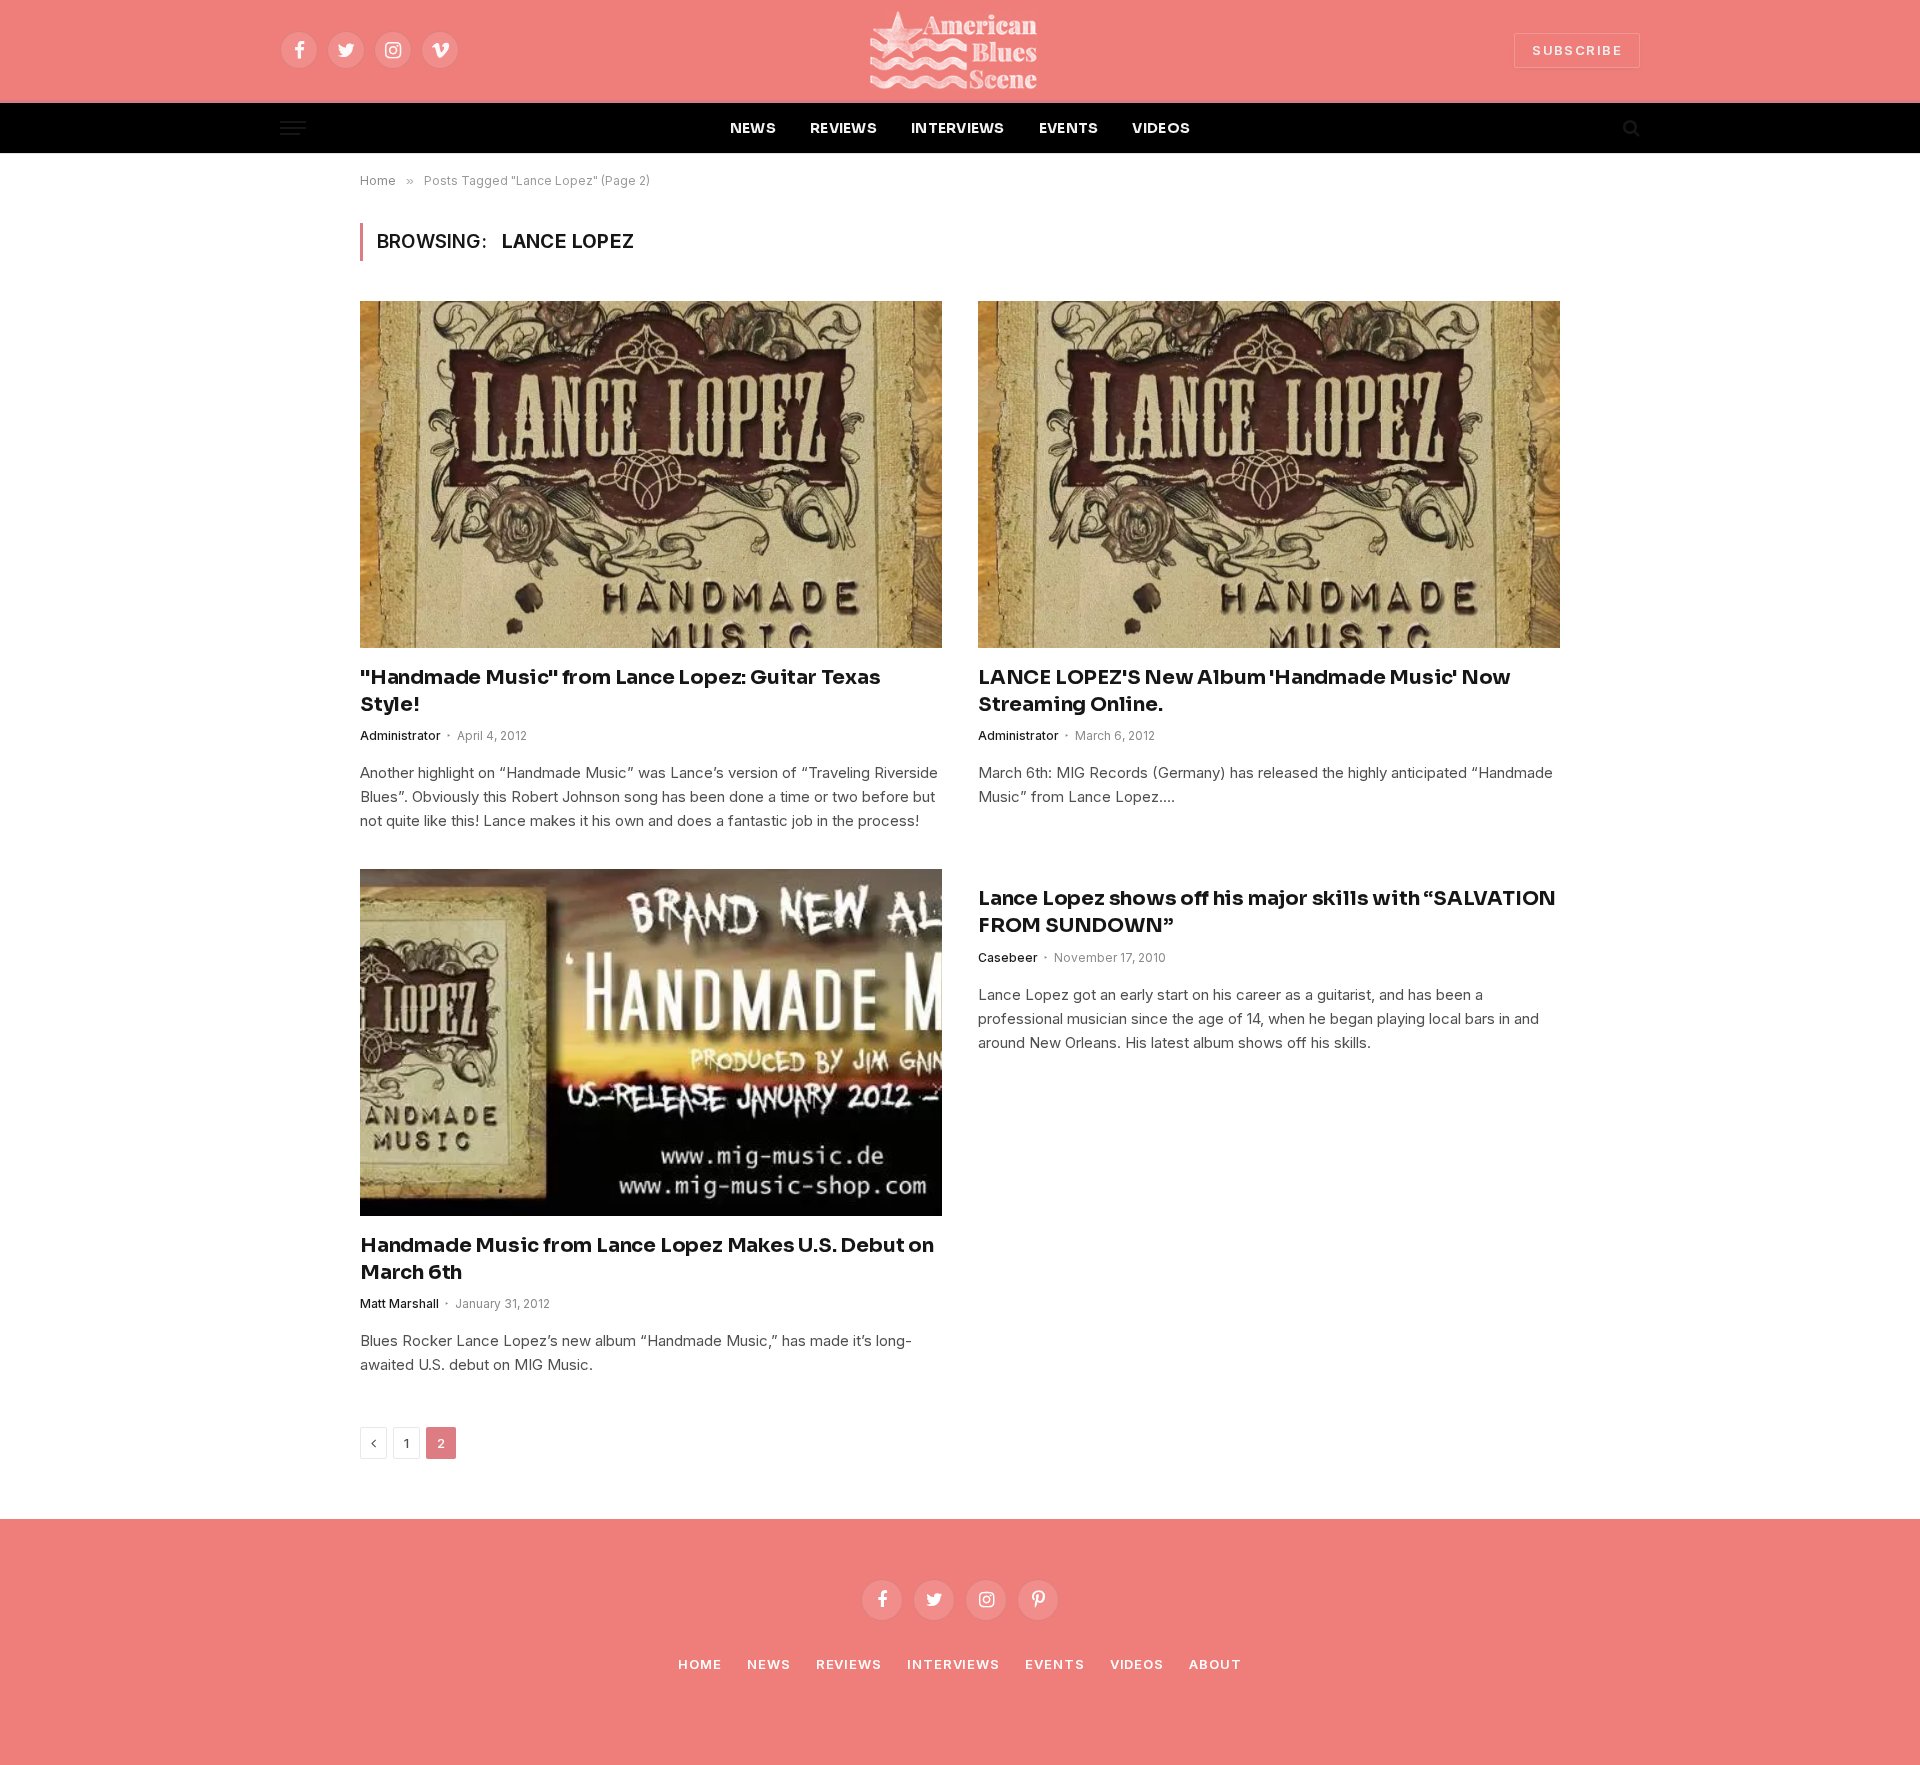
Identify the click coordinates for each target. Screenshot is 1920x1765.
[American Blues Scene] (960, 50)
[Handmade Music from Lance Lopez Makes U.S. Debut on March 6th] (651, 1042)
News (769, 1664)
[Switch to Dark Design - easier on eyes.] (1597, 128)
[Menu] (293, 128)
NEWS (753, 128)
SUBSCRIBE (1577, 50)
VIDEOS (1161, 128)
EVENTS (1069, 128)
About (1215, 1664)
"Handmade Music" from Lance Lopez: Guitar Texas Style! (620, 691)
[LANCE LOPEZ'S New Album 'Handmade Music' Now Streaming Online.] (1269, 474)
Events (1054, 1664)
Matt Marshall (399, 1303)
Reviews (849, 1664)
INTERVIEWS (958, 128)
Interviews (953, 1664)
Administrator (400, 735)
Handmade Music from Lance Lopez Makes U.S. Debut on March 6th (647, 1259)
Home (700, 1664)
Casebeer (1008, 957)
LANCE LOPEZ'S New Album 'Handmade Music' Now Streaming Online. (1244, 691)
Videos (1137, 1664)
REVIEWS (843, 128)
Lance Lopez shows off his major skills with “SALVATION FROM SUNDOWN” (1267, 912)
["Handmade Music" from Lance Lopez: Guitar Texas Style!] (651, 474)
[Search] (1629, 128)
